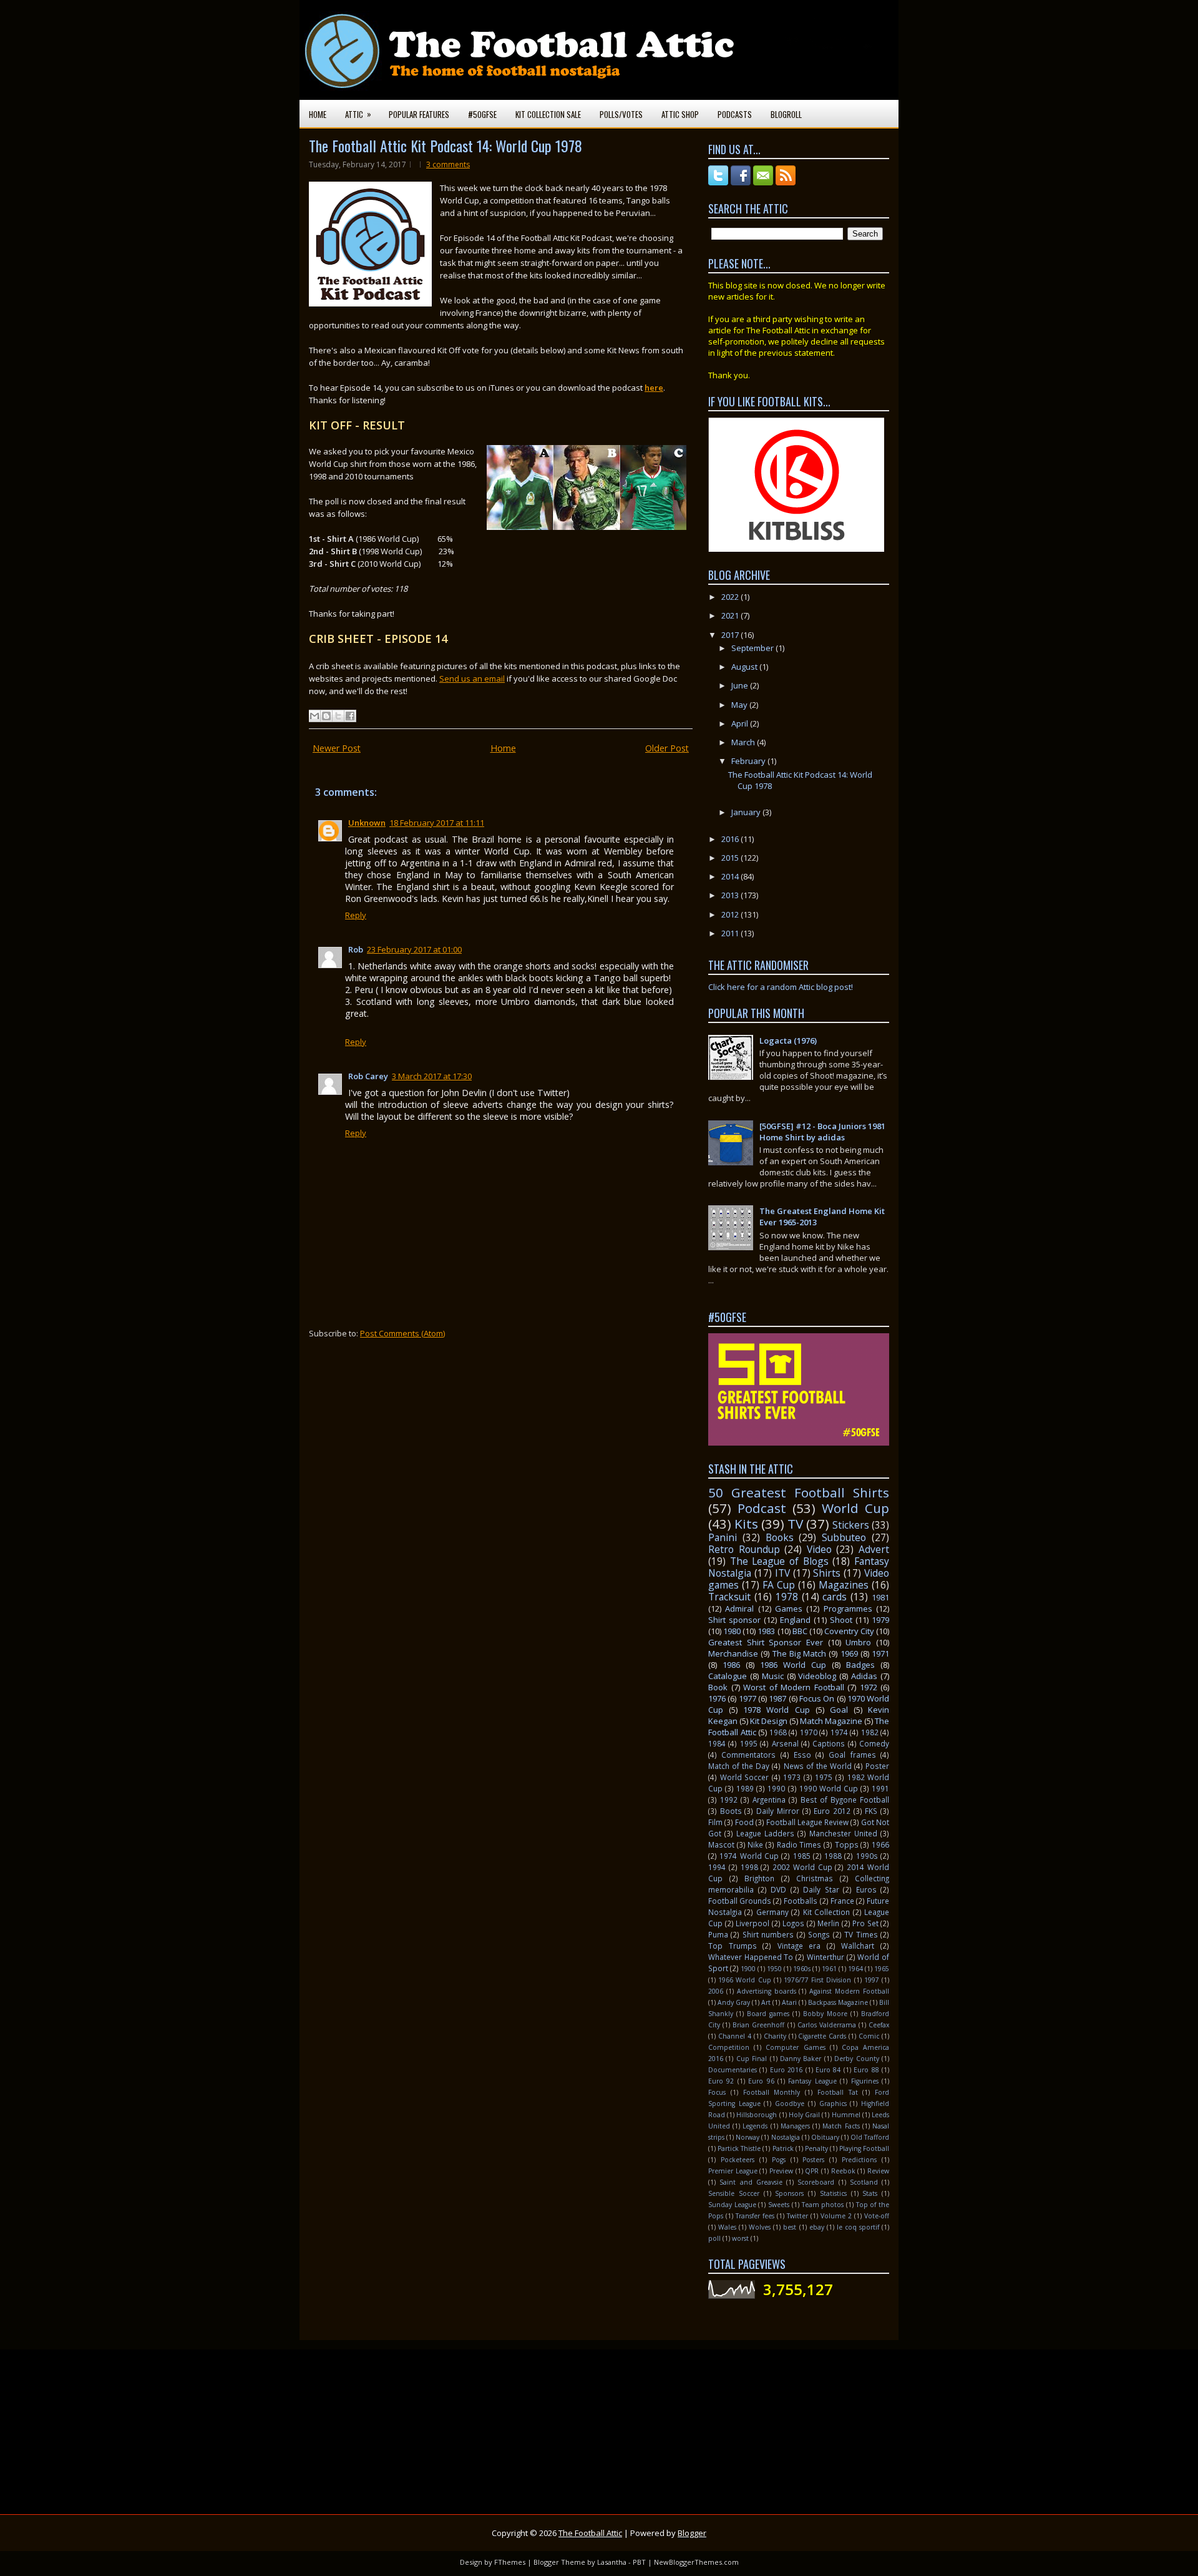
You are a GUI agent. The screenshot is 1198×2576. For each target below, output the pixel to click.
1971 (880, 1653)
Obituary (825, 2137)
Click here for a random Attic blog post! (781, 987)
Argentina (769, 1800)
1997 (872, 1980)
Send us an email (472, 678)
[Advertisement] (665, 2424)
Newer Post (337, 748)
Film (715, 1822)
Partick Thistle (739, 2148)
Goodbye (790, 2103)
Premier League (733, 2171)
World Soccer (745, 1777)
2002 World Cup (802, 1867)
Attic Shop (680, 114)
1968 (778, 1732)
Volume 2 (836, 2216)
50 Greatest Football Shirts (799, 1492)
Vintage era (799, 1946)
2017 (731, 635)
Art (766, 2002)
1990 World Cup (829, 1788)
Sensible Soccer (734, 2193)
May (740, 705)
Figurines (865, 2081)
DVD (778, 1889)
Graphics (833, 2103)
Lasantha (612, 2562)
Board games (768, 2014)
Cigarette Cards (822, 2036)
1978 (787, 1597)
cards (835, 1597)
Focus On (817, 1698)
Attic (358, 114)
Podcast (762, 1508)
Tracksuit (729, 1597)
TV (795, 1524)
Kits (746, 1524)
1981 (880, 1597)
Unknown (367, 823)
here (654, 388)
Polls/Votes (621, 114)
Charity (775, 2036)
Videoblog (817, 1676)
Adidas (864, 1676)
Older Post (667, 748)
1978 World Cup (776, 1710)
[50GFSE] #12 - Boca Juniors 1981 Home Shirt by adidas (822, 1132)
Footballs (801, 1901)
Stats (870, 2193)
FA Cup (779, 1585)
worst (740, 2238)
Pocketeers (738, 2160)
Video (819, 1549)
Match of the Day (739, 1766)
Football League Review (807, 1822)
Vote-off (877, 2216)
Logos (793, 1923)
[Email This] (314, 716)
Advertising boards (767, 1991)
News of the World (818, 1766)
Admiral (739, 1609)
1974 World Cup (749, 1856)
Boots (731, 1811)
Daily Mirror (778, 1811)
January (747, 812)
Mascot (721, 1844)
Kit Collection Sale (548, 114)
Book (718, 1687)
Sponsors (789, 2193)
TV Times (861, 1934)
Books (780, 1537)
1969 (849, 1653)
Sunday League (732, 2205)
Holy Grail (804, 2115)
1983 (766, 1631)
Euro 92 (721, 2081)
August (745, 667)
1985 (802, 1856)
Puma (718, 1934)
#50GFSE (482, 114)
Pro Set (865, 1923)
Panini (723, 1537)
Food (744, 1822)
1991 (880, 1788)
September (753, 648)
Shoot (841, 1620)
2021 (731, 615)
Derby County (856, 2059)
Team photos (823, 2205)
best (790, 2227)
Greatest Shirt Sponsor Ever (766, 1642)
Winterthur (825, 1957)
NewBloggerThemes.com (696, 2562)
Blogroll (786, 114)
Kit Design (769, 1721)
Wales (727, 2227)
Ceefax (879, 2025)
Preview (781, 2171)
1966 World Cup (744, 1980)
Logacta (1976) (788, 1041)
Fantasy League (812, 2081)
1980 (732, 1631)
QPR (812, 2171)
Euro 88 (866, 2070)
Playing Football (864, 2148)
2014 (731, 876)
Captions (829, 1743)
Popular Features (419, 114)
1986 (731, 1665)
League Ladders (765, 1833)
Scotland (864, 2182)
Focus (717, 2092)
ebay (817, 2227)
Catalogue (728, 1676)
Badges (860, 1665)
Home (318, 114)
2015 (731, 858)
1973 (792, 1777)
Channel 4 (735, 2036)
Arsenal (785, 1743)
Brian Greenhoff (758, 2025)
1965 (882, 1969)
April (741, 723)
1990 (776, 1788)
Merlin (828, 1923)
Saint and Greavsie (751, 2182)
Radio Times (799, 1844)
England (795, 1620)
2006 (716, 1991)
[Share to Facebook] (350, 716)
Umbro (858, 1642)
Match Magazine (831, 1721)
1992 (729, 1800)
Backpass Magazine (838, 2002)
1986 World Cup (793, 1665)
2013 (731, 895)
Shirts (827, 1573)
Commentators (748, 1755)
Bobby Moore (825, 2014)
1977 (748, 1698)
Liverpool (752, 1923)
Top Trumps (733, 1946)
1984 (717, 1743)
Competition (729, 2047)
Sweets (779, 2205)
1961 (829, 1969)
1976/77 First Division (817, 1980)
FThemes (510, 2562)
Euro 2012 (832, 1811)
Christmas (815, 1878)
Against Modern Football (849, 1991)
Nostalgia (786, 2137)
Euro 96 (761, 2081)
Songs (819, 1934)
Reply (356, 915)
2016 (731, 839)
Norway (748, 2137)
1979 (880, 1620)
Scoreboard (816, 2182)
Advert (874, 1549)
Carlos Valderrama (827, 2025)
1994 (717, 1867)
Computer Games (795, 2047)
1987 (777, 1698)
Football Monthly (772, 2092)
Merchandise (733, 1653)
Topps (847, 1844)
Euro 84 (828, 2070)
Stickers (851, 1525)
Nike (755, 1844)
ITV (782, 1573)
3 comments (448, 164)
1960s (802, 1969)
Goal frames (852, 1755)
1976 (717, 1698)
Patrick (783, 2148)
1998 (749, 1867)
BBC (800, 1631)
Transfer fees (755, 2216)
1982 (870, 1732)
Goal (839, 1710)
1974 (839, 1732)
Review (878, 2171)
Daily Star (821, 1889)
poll (714, 2238)
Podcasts (735, 114)
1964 (855, 1969)
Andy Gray (734, 2002)
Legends (755, 2126)
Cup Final (752, 2059)
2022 (731, 597)
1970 (809, 1732)
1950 (774, 1969)
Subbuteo (844, 1537)
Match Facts (841, 2126)
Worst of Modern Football (794, 1687)
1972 (869, 1687)
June (741, 685)
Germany (772, 1912)
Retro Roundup (744, 1549)
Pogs (779, 2160)
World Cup (855, 1508)
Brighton (759, 1878)
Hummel (846, 2115)
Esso (802, 1755)
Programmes (848, 1609)
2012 (731, 914)
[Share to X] (338, 716)
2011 (731, 933)
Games (789, 1609)
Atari (789, 2002)
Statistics (833, 2193)
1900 (748, 1969)
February (749, 761)
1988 (833, 1856)
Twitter (797, 2216)
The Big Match (800, 1653)
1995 (749, 1743)
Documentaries (733, 2070)
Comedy (874, 1743)
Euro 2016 (786, 2070)
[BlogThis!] (326, 716)
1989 (745, 1788)
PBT (639, 2562)
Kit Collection (826, 1912)
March (744, 742)
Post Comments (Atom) (402, 1333)
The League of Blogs (779, 1561)
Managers (795, 2126)
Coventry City (849, 1631)
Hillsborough (757, 2115)
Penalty (816, 2148)
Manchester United (843, 1833)
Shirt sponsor (734, 1620)
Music (773, 1676)
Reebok (843, 2171)
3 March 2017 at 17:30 (432, 1076)
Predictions (859, 2160)
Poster (877, 1766)
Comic (869, 2036)
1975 (824, 1777)
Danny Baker (801, 2059)
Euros (866, 1889)
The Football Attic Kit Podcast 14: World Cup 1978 (446, 145)
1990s (867, 1856)
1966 (880, 1844)
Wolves (760, 2227)
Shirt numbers (768, 1934)
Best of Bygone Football (845, 1800)
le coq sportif (858, 2227)
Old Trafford (870, 2137)
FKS (871, 1811)
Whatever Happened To (751, 1957)
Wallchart (858, 1946)
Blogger (692, 2533)
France (842, 1901)
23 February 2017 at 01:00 (414, 949)
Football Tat (838, 2092)
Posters (813, 2160)
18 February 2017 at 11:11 (437, 823)
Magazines (844, 1585)
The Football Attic (590, 2533)
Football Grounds (740, 1901)
